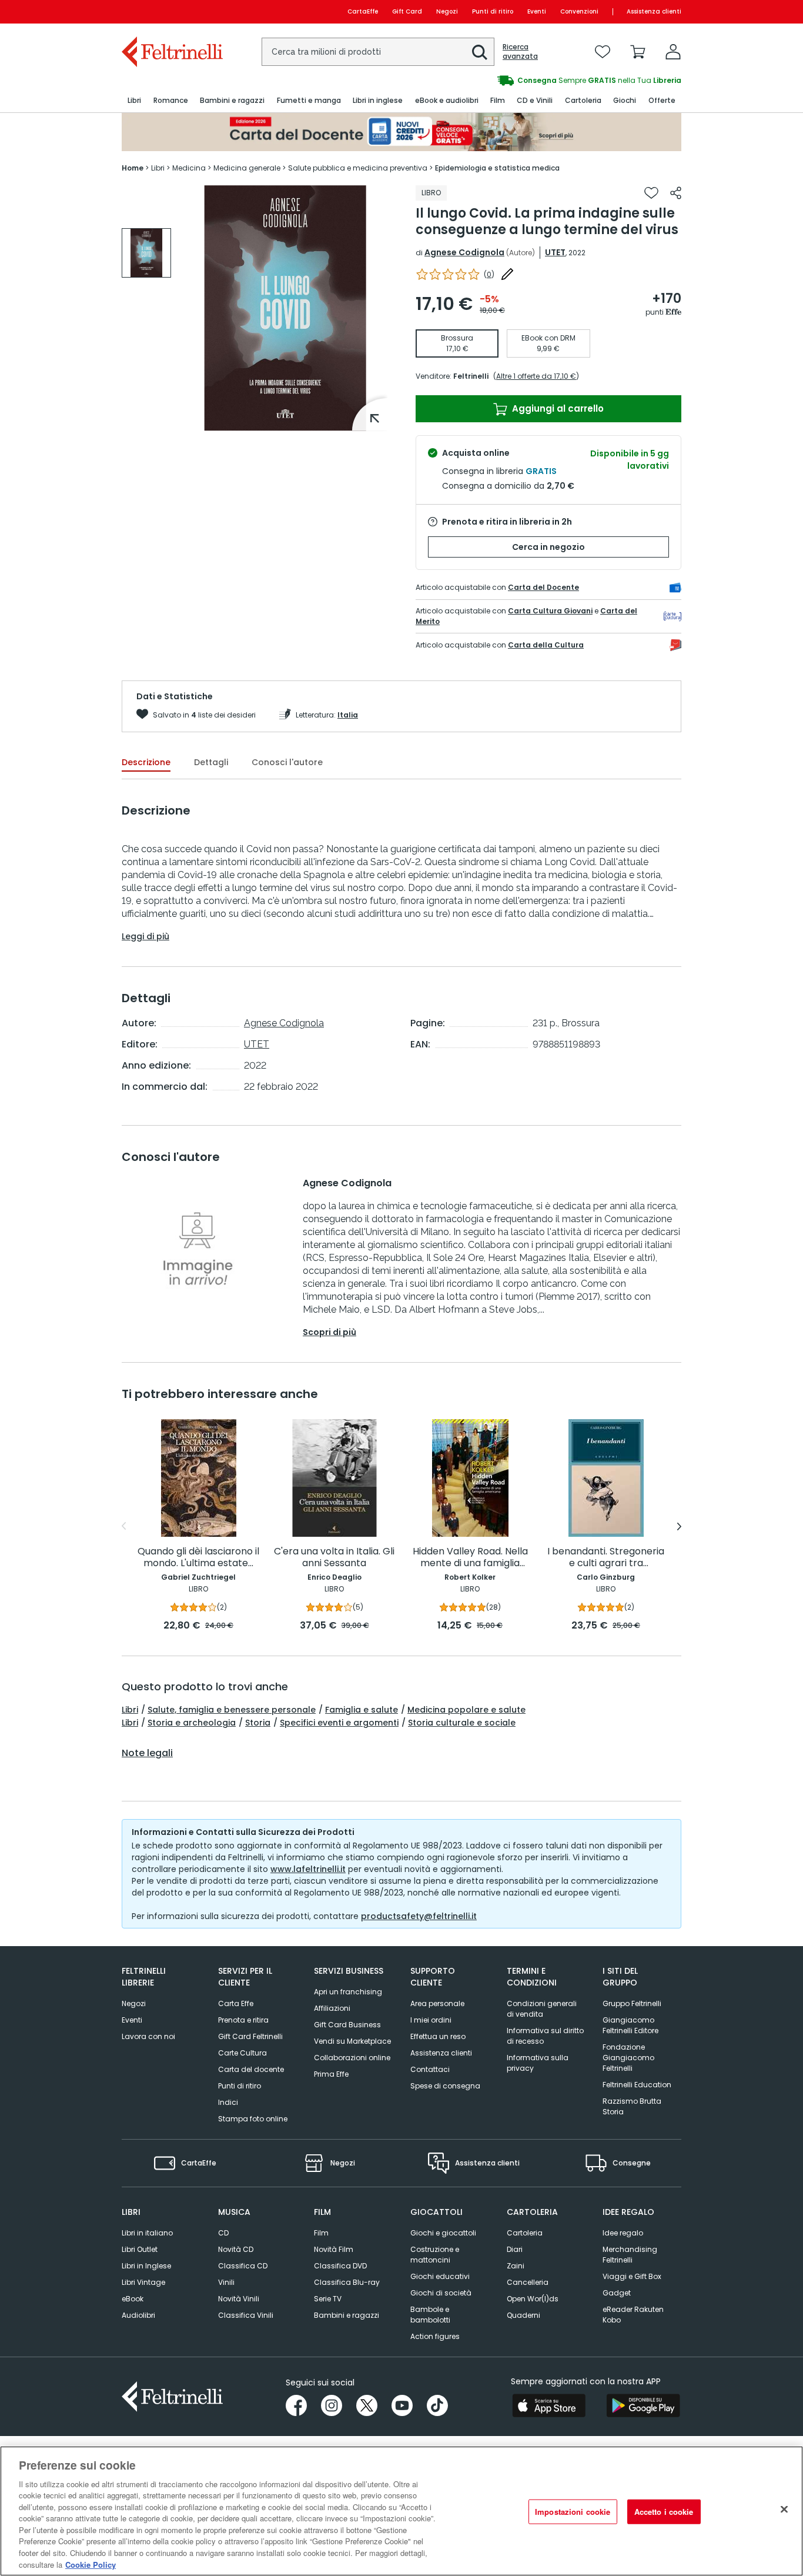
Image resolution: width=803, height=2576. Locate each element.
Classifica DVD (340, 2266)
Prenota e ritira (243, 2020)
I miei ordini (431, 2020)
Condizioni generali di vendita (542, 2009)
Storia (258, 1723)
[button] (480, 52)
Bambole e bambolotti (430, 2315)
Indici (228, 2102)
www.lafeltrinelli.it (308, 1869)
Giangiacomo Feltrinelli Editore (630, 2025)
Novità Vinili (239, 2299)
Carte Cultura (242, 2053)
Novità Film (334, 2249)
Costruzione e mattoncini (435, 2255)
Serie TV (328, 2299)
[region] (401, 2511)
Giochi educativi (440, 2276)
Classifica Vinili (246, 2315)
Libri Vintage (143, 2282)
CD (223, 2233)
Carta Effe (236, 2003)
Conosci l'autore (287, 762)
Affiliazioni (332, 2008)
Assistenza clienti (654, 11)
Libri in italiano (147, 2233)
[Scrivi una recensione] (507, 274)
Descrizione (146, 762)
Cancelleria (528, 2282)
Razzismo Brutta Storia (632, 2106)
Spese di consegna (445, 2086)
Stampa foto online (253, 2119)
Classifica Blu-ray (347, 2282)
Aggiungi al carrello (557, 408)
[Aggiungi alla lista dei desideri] (651, 193)
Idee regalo (623, 2233)
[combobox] (378, 52)
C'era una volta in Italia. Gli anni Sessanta (334, 1558)
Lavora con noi (148, 2036)
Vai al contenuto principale (171, 11)
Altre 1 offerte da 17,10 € (536, 376)
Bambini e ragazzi (347, 2315)
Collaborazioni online (352, 2058)
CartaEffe (363, 11)
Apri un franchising (348, 1992)
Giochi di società (441, 2293)
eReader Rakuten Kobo (633, 2315)
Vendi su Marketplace (352, 2041)
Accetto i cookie (664, 2512)
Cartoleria (525, 2233)
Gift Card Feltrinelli (250, 2036)
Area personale (437, 2003)
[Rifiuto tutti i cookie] (784, 2510)
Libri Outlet (140, 2249)
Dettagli (211, 762)
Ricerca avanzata (520, 52)
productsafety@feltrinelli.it (419, 1916)
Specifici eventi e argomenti (339, 1723)
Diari (515, 2249)
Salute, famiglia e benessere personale (232, 1710)
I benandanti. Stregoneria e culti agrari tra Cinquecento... (606, 1558)
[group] (541, 81)
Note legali (147, 1753)
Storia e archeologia (192, 1723)
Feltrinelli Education (637, 2085)
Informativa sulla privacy (538, 2063)
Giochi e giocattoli (443, 2233)
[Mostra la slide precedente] (124, 1526)
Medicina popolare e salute (466, 1710)
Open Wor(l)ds (533, 2299)
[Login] (673, 52)
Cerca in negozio (548, 547)
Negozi (447, 11)
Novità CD (236, 2249)
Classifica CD (243, 2266)
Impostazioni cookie (573, 2512)
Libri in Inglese (146, 2266)
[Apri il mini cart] (638, 52)
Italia (348, 715)
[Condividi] (676, 193)
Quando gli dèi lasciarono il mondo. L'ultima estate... (198, 1558)
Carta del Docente (543, 587)
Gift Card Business (347, 2025)
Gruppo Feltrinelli (632, 2003)
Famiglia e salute (362, 1710)
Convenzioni (579, 11)
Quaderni (523, 2315)
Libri (130, 1710)
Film (321, 2233)
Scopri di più (329, 1332)
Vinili (226, 2282)
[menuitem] (134, 101)
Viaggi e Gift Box (632, 2276)
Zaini (516, 2266)
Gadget (617, 2293)
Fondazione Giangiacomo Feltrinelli (628, 2058)
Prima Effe (331, 2074)
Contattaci (430, 2069)
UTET (555, 252)
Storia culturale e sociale (462, 1723)
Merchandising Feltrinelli (630, 2255)
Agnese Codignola (464, 252)
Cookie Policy (91, 2564)
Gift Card (407, 11)
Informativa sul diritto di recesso (545, 2036)
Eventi (537, 11)
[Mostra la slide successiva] (679, 1526)
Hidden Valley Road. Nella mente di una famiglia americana (470, 1558)
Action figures (435, 2336)
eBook (133, 2299)
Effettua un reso (438, 2036)
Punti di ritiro (493, 11)
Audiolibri (138, 2315)
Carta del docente (251, 2069)
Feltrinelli (471, 376)
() (489, 274)
